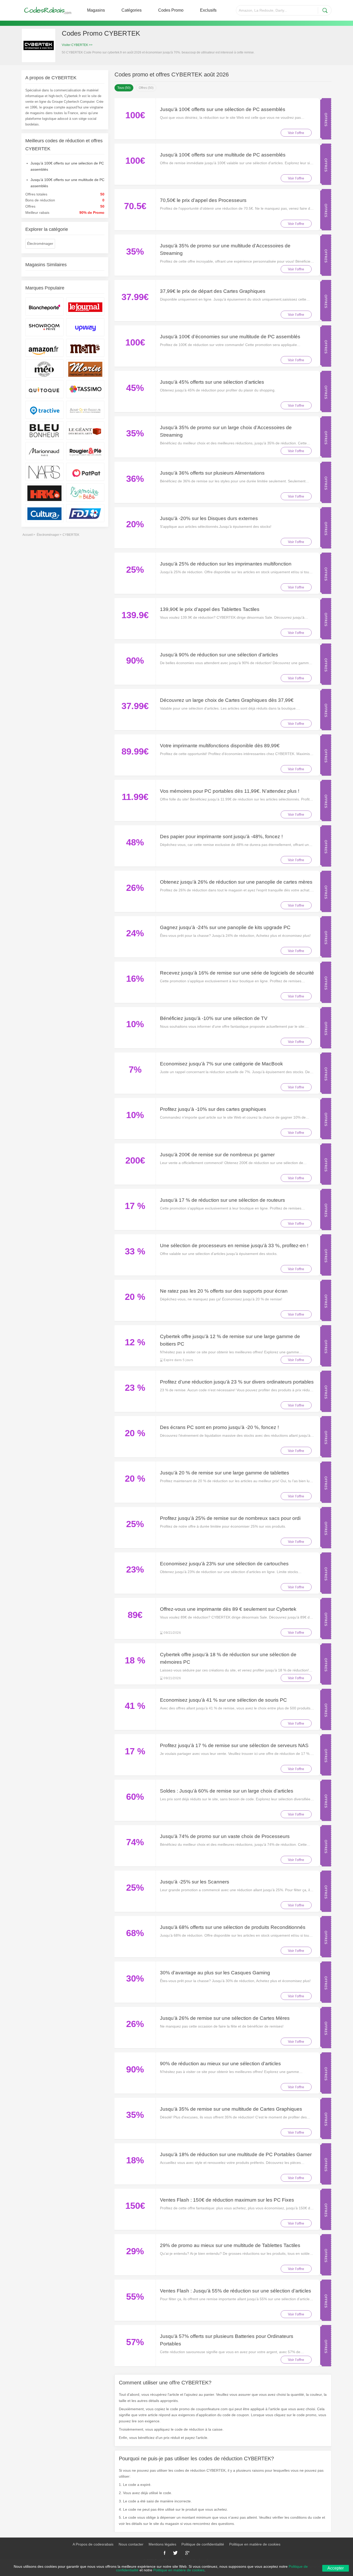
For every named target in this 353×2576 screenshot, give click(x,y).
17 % (135, 1206)
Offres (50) (146, 88)
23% (135, 1569)
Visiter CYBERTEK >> (77, 45)
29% (135, 2251)
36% (135, 479)
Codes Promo (171, 10)
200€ (135, 1160)
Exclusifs (208, 10)
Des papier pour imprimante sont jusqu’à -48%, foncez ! (221, 837)
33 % (135, 1251)
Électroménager (40, 244)
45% (135, 388)
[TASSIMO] (85, 389)
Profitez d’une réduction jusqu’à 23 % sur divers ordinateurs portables (237, 1382)
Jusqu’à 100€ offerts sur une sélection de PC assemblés (223, 109)
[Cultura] (44, 513)
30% (135, 1978)
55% (135, 2296)
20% (135, 524)
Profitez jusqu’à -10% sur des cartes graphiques (213, 1109)
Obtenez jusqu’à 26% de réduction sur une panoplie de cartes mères (236, 882)
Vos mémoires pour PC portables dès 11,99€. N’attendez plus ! (230, 791)
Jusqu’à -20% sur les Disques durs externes (209, 518)
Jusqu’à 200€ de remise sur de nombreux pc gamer (217, 1155)
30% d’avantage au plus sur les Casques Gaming (215, 1973)
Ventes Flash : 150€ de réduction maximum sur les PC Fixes (227, 2200)
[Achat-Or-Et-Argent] (85, 410)
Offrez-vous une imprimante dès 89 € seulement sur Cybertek (228, 1609)
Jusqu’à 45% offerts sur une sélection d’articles (212, 382)
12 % (135, 1342)
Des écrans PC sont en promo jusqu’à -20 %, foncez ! (219, 1427)
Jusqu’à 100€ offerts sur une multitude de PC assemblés (223, 155)
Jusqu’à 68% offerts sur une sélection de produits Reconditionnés (233, 1927)
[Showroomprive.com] (44, 327)
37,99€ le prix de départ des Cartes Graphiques (213, 291)
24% (135, 933)
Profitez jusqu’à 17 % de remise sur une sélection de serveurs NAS (234, 1745)
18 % (135, 1660)
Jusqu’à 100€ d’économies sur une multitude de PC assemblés (230, 337)
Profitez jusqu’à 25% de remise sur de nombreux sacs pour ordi (230, 1518)
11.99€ (135, 797)
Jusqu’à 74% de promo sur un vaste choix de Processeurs (225, 1836)
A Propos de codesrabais (93, 2544)
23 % (135, 1388)
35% (135, 251)
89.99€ (135, 751)
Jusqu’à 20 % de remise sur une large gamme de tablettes (225, 1473)
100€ (135, 115)
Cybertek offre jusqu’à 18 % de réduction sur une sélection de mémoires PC (228, 1658)
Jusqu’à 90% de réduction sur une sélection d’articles (219, 655)
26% (135, 888)
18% (135, 2160)
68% (135, 1933)
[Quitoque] (44, 389)
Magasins (96, 10)
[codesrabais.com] (48, 10)
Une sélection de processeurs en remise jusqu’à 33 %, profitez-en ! (234, 1246)
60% (135, 1797)
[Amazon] (44, 348)
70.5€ (135, 206)
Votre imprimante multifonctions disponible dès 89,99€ (220, 746)
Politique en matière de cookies (255, 2544)
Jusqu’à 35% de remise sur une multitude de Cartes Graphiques (231, 2109)
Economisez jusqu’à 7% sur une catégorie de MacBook (221, 1064)
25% (135, 570)
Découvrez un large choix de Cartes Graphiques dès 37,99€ (227, 700)
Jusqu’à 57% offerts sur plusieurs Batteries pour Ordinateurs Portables (227, 2340)
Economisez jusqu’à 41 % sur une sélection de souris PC (223, 1700)
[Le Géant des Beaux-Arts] (85, 430)
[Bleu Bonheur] (44, 430)
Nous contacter (131, 2544)
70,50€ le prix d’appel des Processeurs (203, 200)
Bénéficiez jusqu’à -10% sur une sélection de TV (214, 1018)
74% (135, 1842)
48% (135, 842)
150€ (135, 2206)
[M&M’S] (85, 348)
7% (135, 1069)
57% (135, 2342)
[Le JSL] (85, 307)
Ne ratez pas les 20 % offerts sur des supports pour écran (224, 1291)
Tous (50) (124, 88)
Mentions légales (162, 2544)
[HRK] (44, 492)
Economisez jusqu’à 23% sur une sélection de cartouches (224, 1564)
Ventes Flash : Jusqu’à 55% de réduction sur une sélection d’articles (236, 2291)
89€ (135, 1615)
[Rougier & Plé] (85, 451)
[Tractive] (44, 410)
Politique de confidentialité (203, 2544)
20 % (135, 1297)
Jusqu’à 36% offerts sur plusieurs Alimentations (212, 473)
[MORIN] (85, 368)
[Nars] (44, 472)
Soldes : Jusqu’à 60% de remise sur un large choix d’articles (227, 1791)
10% (135, 1024)
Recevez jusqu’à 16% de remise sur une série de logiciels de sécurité (237, 973)
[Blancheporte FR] (44, 307)
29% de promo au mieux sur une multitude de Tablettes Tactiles (230, 2245)
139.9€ (135, 615)
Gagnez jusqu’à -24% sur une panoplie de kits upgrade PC (225, 927)
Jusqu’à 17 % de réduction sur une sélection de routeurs (222, 1200)
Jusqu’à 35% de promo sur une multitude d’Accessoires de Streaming (225, 249)
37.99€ (135, 297)
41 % (135, 1706)
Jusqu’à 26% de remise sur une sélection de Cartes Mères (225, 2018)
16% (135, 979)
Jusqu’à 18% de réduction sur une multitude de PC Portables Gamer (236, 2154)
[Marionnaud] (44, 451)
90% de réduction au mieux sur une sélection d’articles (220, 2064)
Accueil (28, 535)
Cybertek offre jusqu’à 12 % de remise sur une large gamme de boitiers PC (230, 1340)
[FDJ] (85, 513)
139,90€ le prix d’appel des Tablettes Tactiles (210, 609)
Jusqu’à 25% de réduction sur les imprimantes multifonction (226, 564)
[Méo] (44, 368)
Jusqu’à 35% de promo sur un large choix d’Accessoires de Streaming (226, 431)
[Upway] (85, 327)
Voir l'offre (296, 133)
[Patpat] (85, 472)
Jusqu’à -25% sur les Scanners (195, 1882)
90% (135, 660)
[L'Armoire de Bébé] (85, 492)
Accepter (336, 2568)
